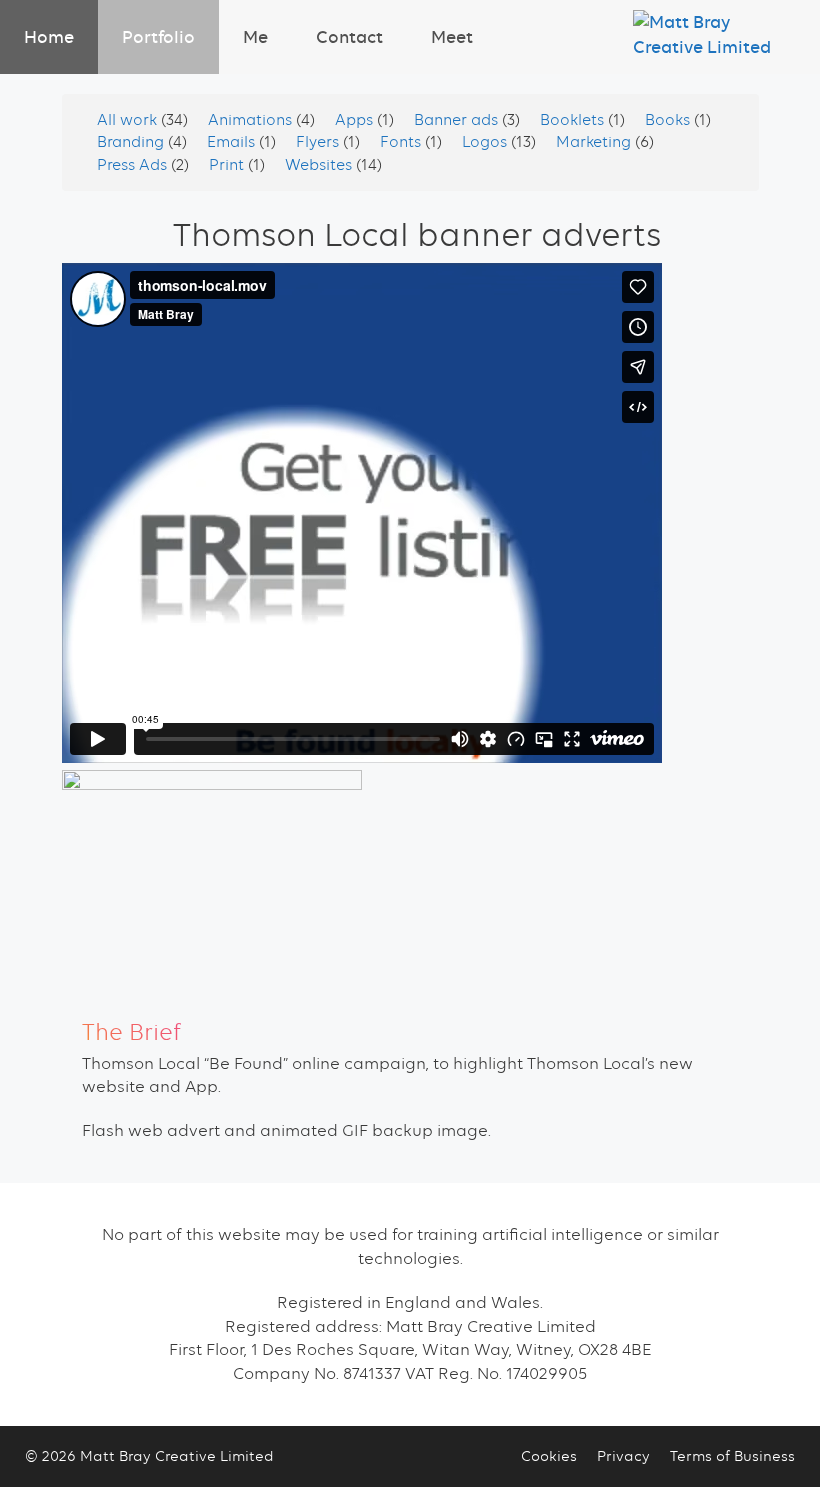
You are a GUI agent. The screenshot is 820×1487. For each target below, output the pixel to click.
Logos (486, 142)
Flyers (319, 142)
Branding (132, 142)
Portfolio (158, 37)
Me (255, 37)
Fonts (402, 142)
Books (669, 120)
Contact (349, 37)
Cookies (549, 1456)
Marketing (595, 142)
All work (129, 120)
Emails (233, 142)
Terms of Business (732, 1456)
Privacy (623, 1456)
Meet (452, 37)
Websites (320, 165)
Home (49, 37)
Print (228, 165)
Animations (252, 120)
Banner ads (458, 120)
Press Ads (134, 165)
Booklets (574, 120)
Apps (356, 120)
